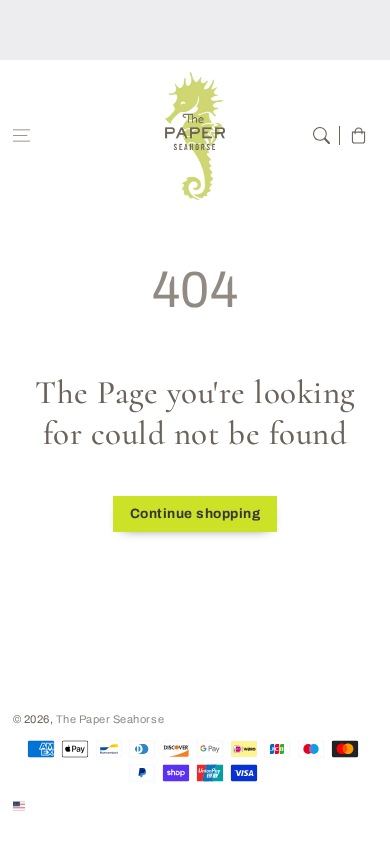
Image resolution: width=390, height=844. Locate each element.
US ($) (46, 805)
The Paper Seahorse (110, 719)
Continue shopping (195, 513)
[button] (21, 135)
